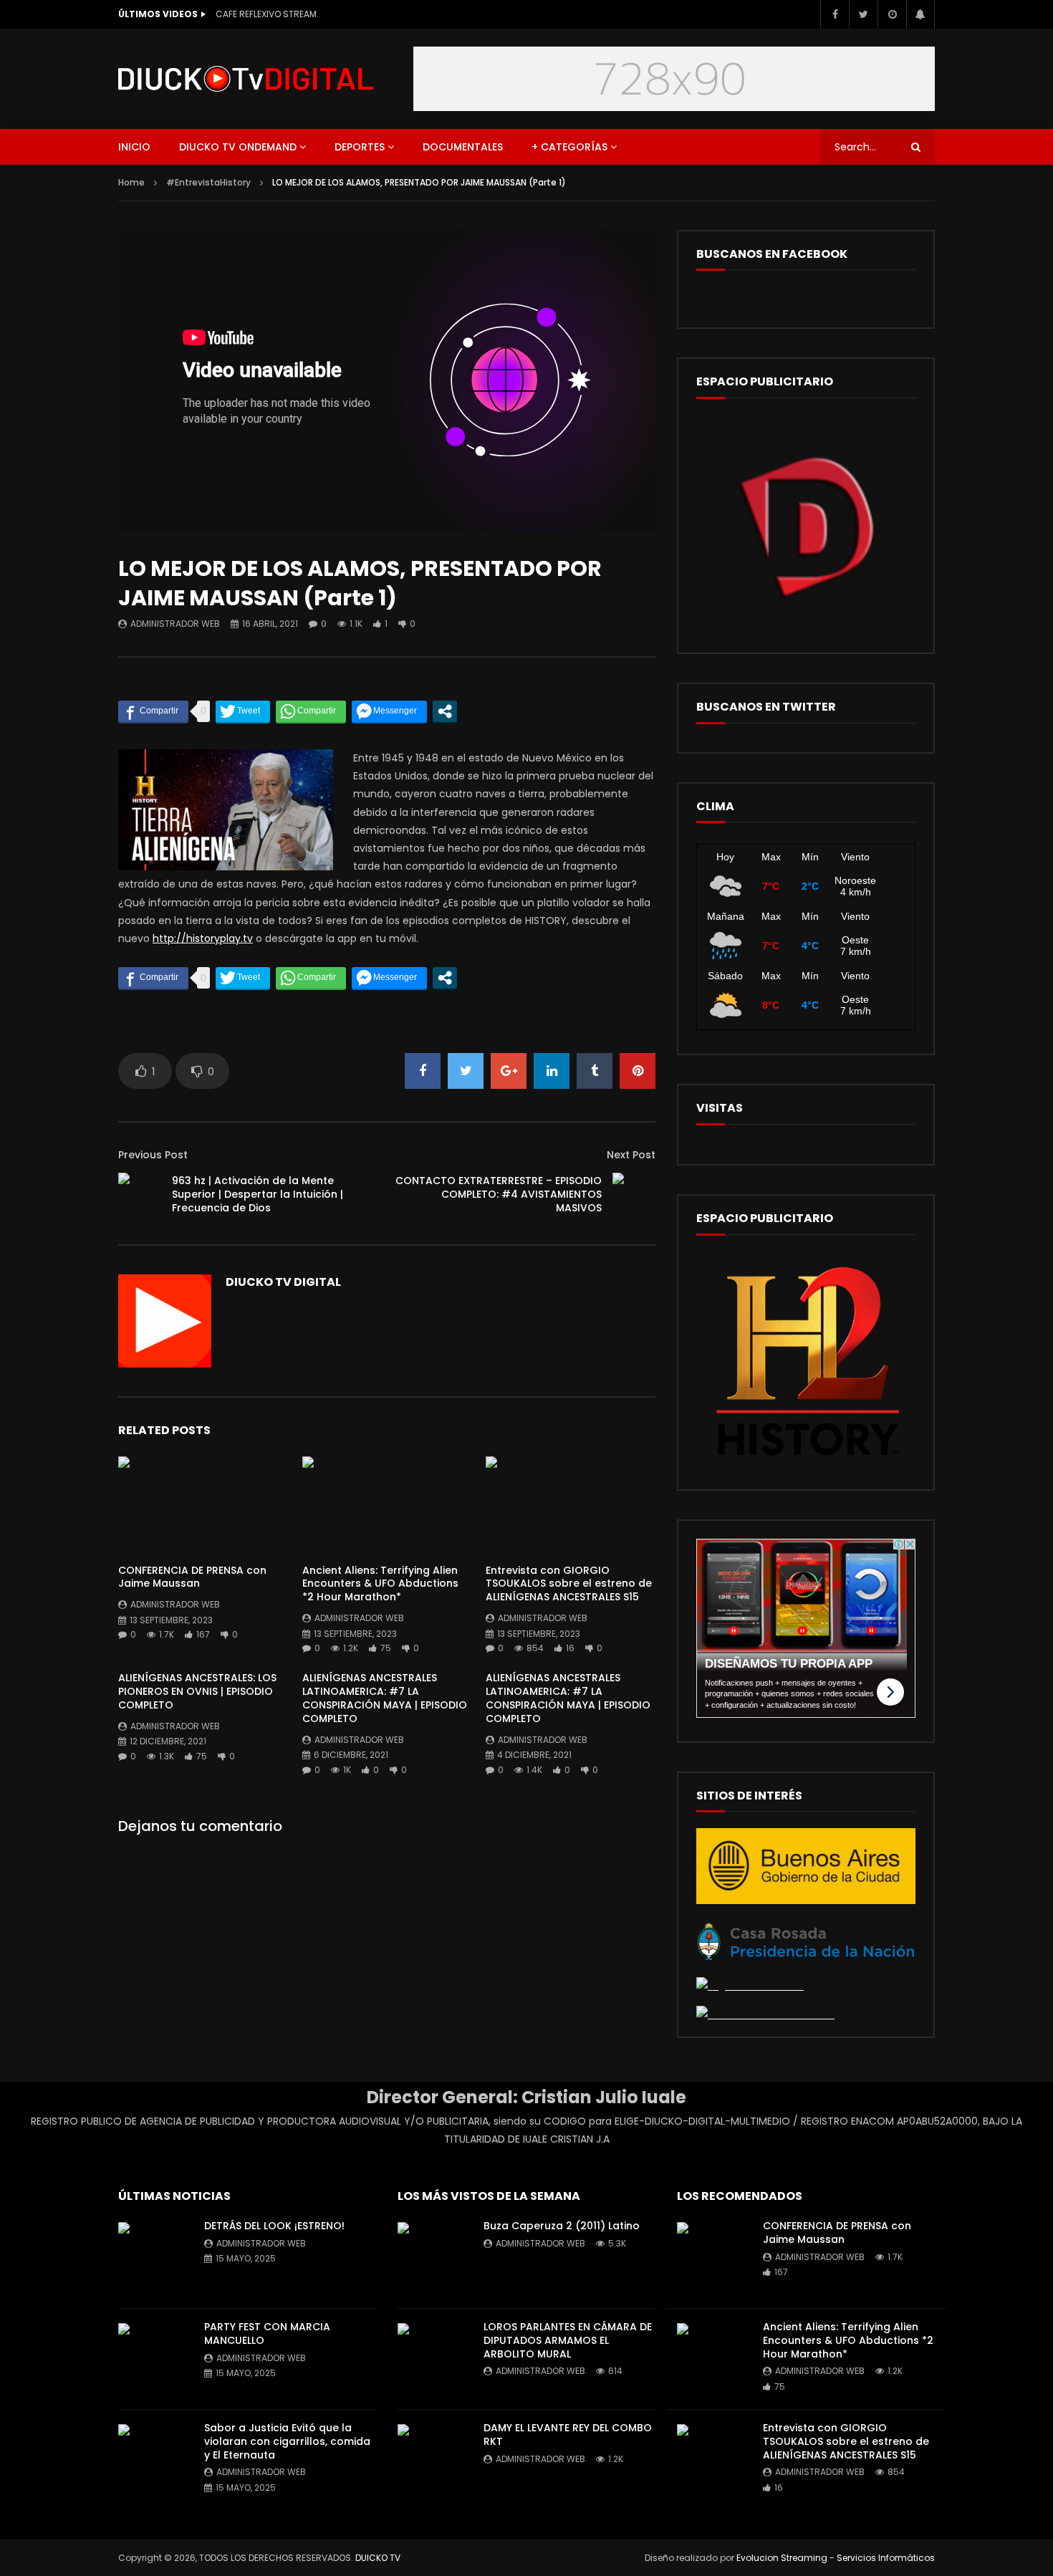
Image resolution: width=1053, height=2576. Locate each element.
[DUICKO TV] (246, 79)
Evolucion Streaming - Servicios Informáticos (836, 2558)
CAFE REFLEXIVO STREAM (266, 14)
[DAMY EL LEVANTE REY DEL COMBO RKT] (433, 2460)
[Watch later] (892, 14)
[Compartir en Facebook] (153, 711)
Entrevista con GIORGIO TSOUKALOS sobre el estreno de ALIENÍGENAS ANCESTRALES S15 (569, 1584)
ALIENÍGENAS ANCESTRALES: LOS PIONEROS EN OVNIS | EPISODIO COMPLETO (197, 1691)
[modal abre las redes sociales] (445, 711)
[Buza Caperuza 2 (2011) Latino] (433, 2258)
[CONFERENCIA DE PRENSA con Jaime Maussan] (203, 1504)
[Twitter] (863, 14)
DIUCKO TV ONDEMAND (238, 147)
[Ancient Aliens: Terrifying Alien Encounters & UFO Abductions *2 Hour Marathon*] (387, 1504)
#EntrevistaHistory (208, 182)
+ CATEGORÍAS (569, 147)
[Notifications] (920, 14)
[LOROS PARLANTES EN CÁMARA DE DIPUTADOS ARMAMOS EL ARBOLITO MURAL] (433, 2359)
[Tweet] (243, 711)
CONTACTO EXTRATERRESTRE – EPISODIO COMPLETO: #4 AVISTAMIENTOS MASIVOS (499, 1194)
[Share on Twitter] (466, 1071)
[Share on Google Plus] (509, 1071)
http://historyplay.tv (203, 938)
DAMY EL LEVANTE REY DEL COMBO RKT (568, 2435)
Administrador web (175, 624)
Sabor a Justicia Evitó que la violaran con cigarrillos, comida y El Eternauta (287, 2441)
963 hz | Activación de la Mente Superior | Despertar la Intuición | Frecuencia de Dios (258, 1194)
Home (131, 182)
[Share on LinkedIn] (552, 1071)
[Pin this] (638, 1071)
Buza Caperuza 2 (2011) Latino (562, 2226)
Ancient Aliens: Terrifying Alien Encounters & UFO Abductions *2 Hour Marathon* (380, 1584)
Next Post (631, 1155)
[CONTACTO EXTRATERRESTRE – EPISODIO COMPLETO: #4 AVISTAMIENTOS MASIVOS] (634, 1194)
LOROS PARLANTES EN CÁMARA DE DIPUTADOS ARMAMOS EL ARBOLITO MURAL (568, 2340)
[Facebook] (835, 14)
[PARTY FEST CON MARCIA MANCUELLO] (154, 2359)
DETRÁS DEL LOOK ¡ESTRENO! (274, 2226)
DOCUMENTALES (463, 147)
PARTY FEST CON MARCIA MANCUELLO (267, 2334)
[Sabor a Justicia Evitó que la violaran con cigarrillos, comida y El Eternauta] (154, 2460)
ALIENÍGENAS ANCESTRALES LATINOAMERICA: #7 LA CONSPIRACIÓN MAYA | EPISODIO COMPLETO (385, 1698)
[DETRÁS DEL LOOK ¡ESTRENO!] (154, 2258)
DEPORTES (360, 147)
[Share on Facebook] (423, 1071)
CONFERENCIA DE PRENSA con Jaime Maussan (192, 1577)
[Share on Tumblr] (595, 1071)
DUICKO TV (378, 2558)
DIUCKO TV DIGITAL (283, 1282)
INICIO (134, 147)
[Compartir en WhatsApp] (311, 711)
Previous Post (153, 1155)
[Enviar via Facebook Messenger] (389, 711)
